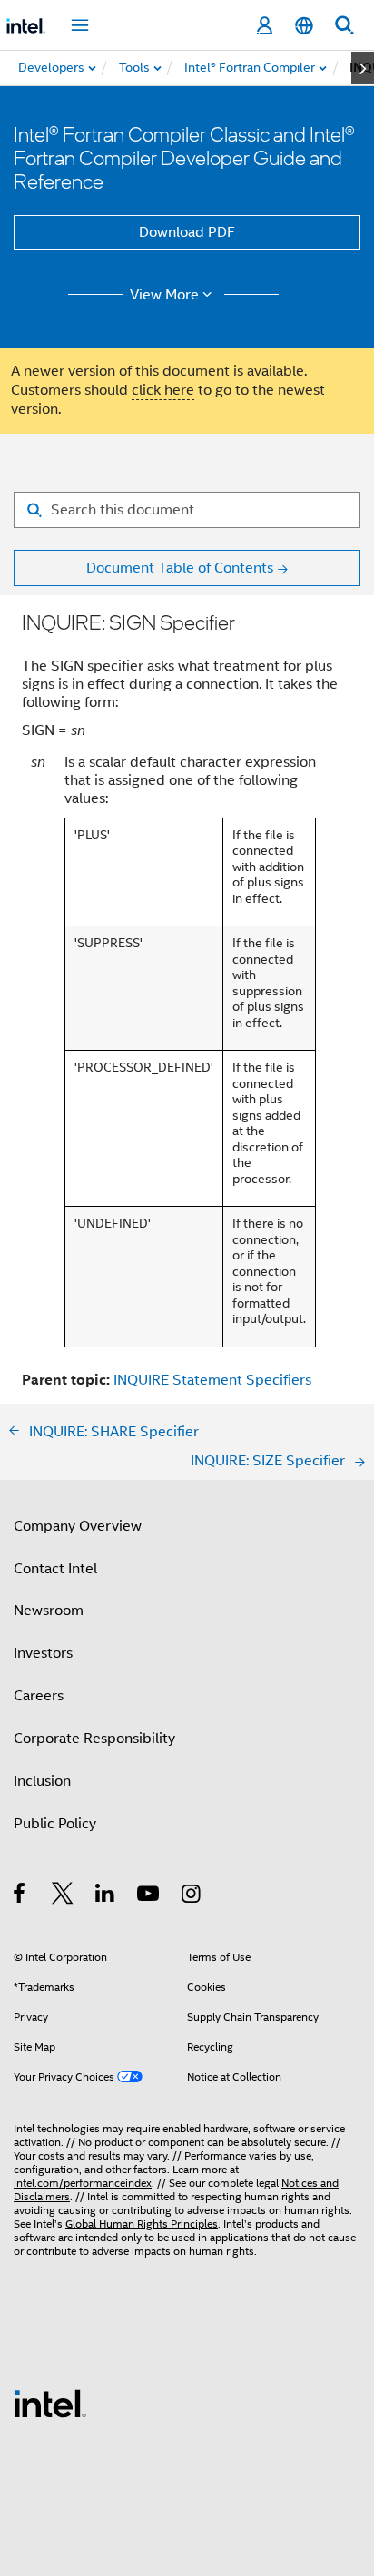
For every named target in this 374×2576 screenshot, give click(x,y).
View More (164, 295)
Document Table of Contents (180, 568)
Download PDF (187, 232)
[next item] (363, 68)
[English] (304, 26)
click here (163, 390)
